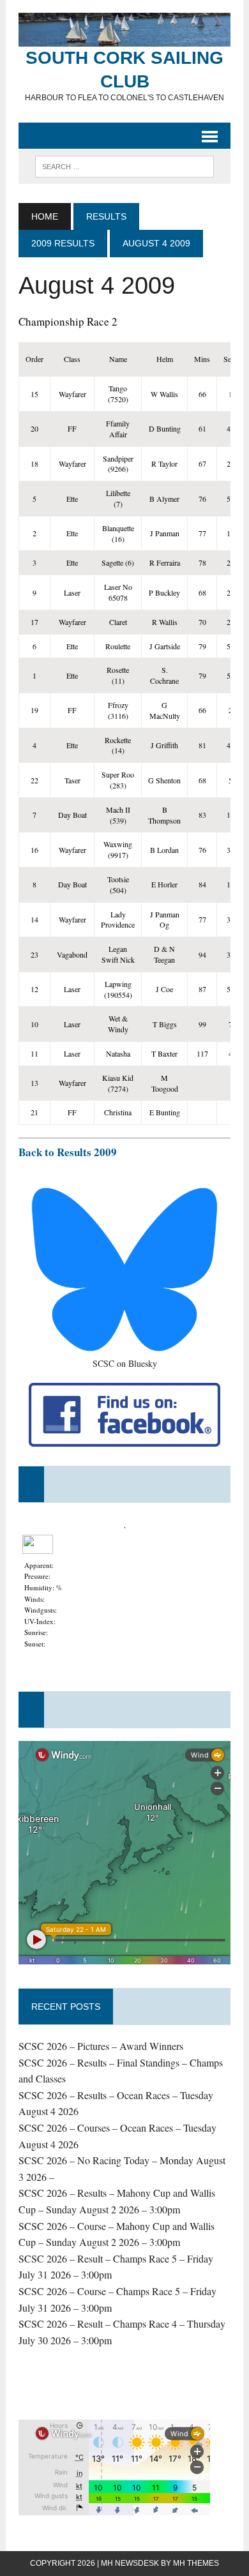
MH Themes (196, 2563)
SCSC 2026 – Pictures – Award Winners (101, 2046)
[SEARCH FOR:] (124, 166)
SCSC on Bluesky (125, 1363)
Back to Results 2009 (68, 1152)
